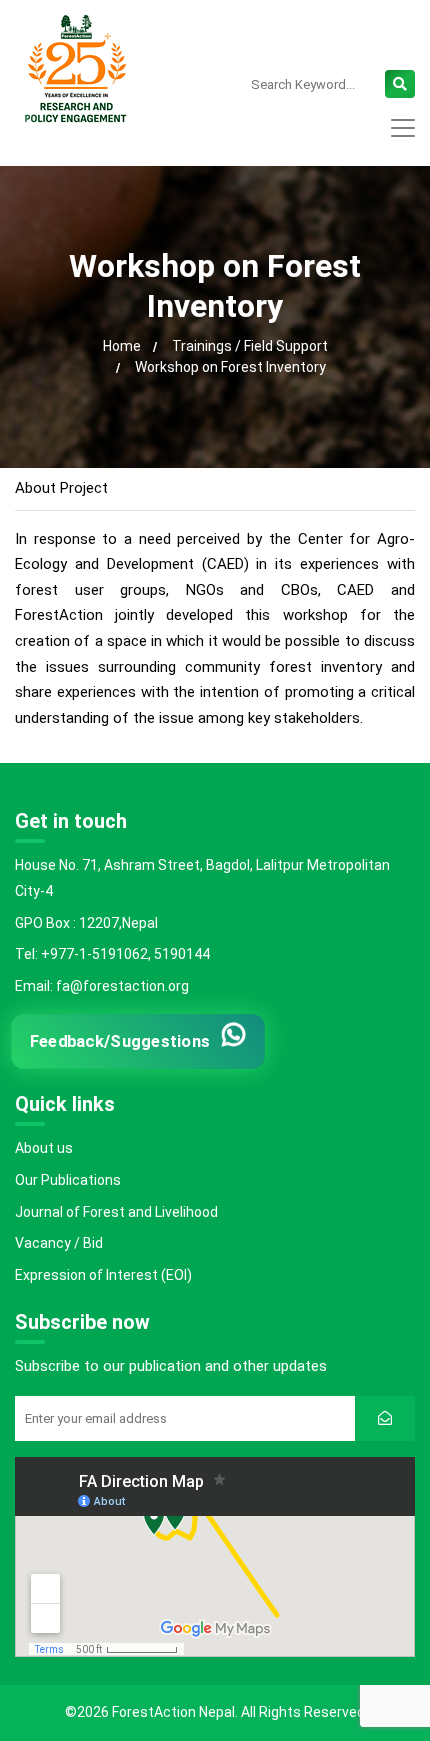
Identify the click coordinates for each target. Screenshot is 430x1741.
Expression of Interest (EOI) (103, 1275)
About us (44, 1148)
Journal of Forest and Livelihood (116, 1212)
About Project (61, 488)
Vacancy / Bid (59, 1243)
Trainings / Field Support (250, 346)
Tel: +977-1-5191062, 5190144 (112, 954)
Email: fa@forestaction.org (102, 986)
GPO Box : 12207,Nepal (86, 923)
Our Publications (68, 1180)
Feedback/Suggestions (120, 1042)
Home (122, 346)
